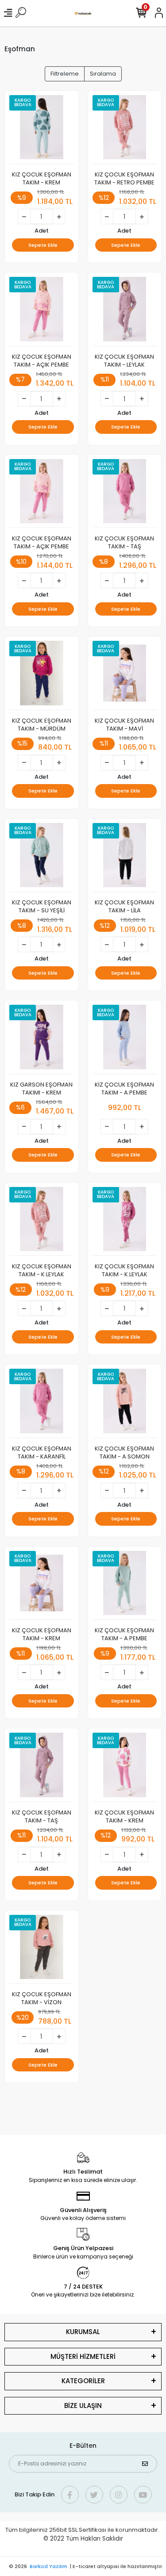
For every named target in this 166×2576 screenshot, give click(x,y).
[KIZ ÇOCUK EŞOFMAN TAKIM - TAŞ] (125, 494)
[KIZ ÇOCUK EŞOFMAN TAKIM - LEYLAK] (125, 312)
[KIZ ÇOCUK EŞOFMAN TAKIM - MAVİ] (125, 676)
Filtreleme (65, 74)
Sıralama (103, 74)
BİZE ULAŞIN (83, 2406)
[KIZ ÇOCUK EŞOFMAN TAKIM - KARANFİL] (42, 1403)
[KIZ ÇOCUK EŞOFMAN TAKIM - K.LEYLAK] (42, 1222)
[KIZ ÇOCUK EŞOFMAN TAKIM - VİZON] (42, 1950)
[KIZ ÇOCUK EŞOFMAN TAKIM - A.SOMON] (125, 1403)
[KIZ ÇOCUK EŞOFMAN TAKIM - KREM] (42, 130)
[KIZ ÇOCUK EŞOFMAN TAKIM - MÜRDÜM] (42, 676)
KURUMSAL (83, 2332)
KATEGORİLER (83, 2381)
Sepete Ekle (43, 245)
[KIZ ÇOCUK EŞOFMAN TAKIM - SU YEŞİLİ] (42, 858)
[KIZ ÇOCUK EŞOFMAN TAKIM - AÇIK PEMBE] (42, 312)
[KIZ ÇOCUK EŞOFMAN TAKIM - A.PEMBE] (125, 1039)
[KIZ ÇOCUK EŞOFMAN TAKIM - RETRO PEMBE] (125, 130)
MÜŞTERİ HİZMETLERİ (83, 2356)
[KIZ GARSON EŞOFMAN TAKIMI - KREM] (42, 1039)
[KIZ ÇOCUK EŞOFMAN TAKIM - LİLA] (125, 858)
